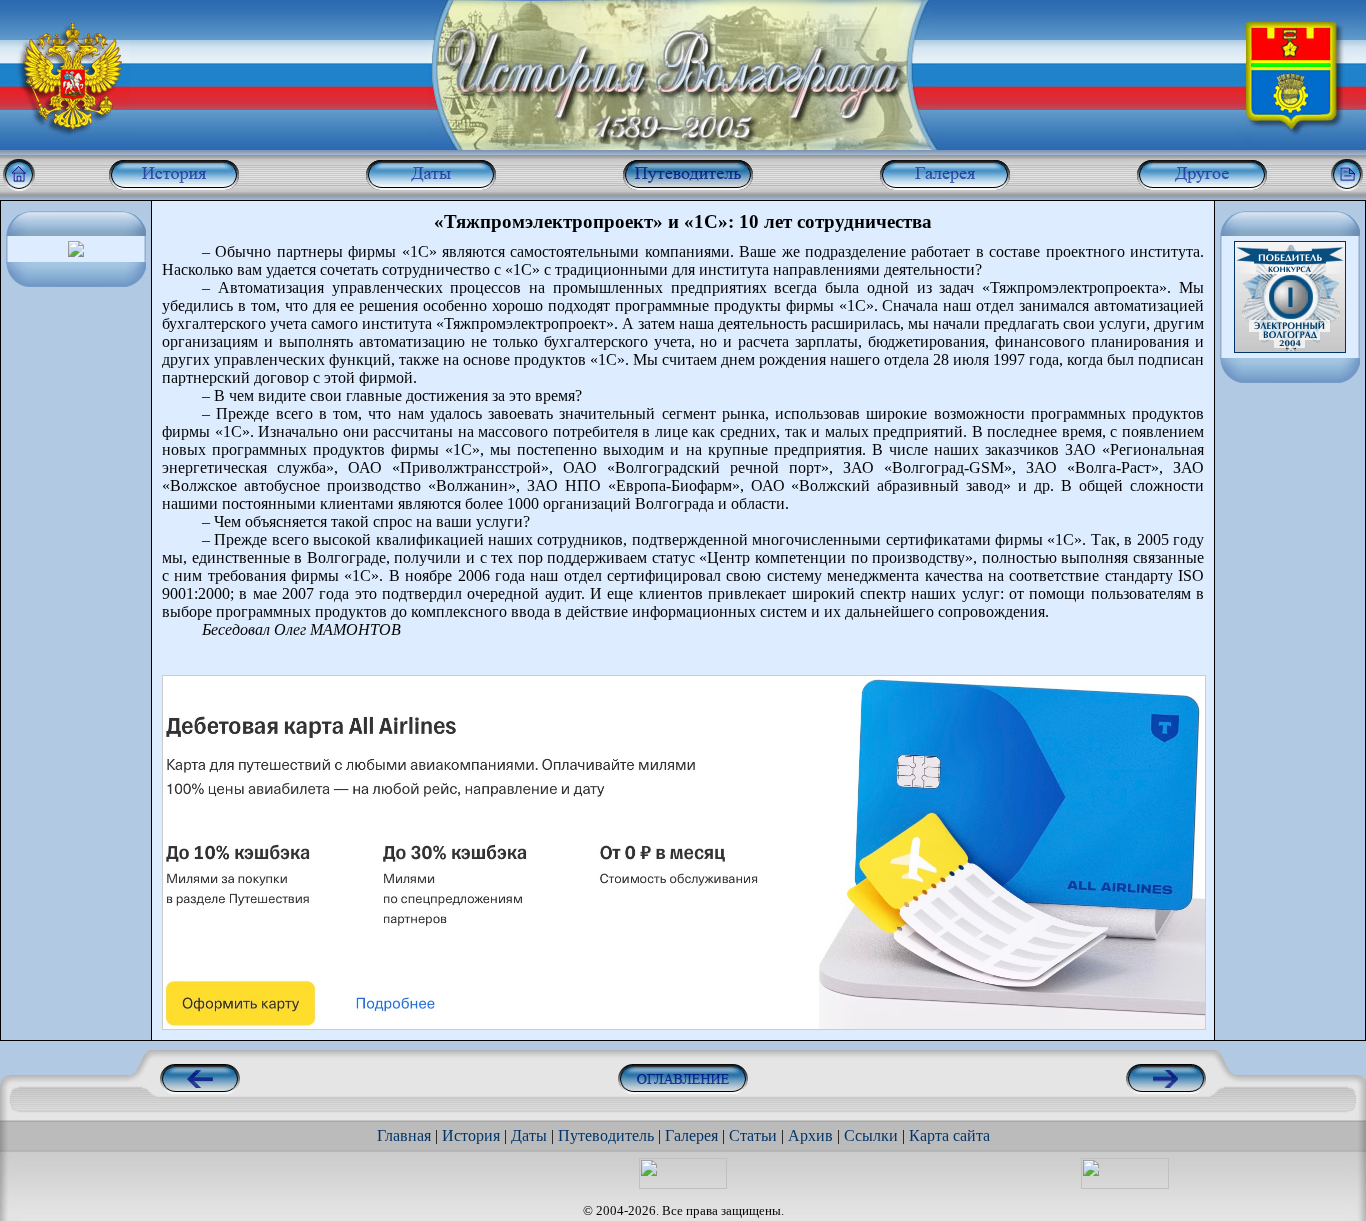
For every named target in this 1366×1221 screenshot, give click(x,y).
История (471, 1135)
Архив (810, 1135)
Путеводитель (606, 1135)
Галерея (691, 1135)
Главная (404, 1135)
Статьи (753, 1135)
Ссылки (871, 1135)
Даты (529, 1135)
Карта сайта (949, 1135)
